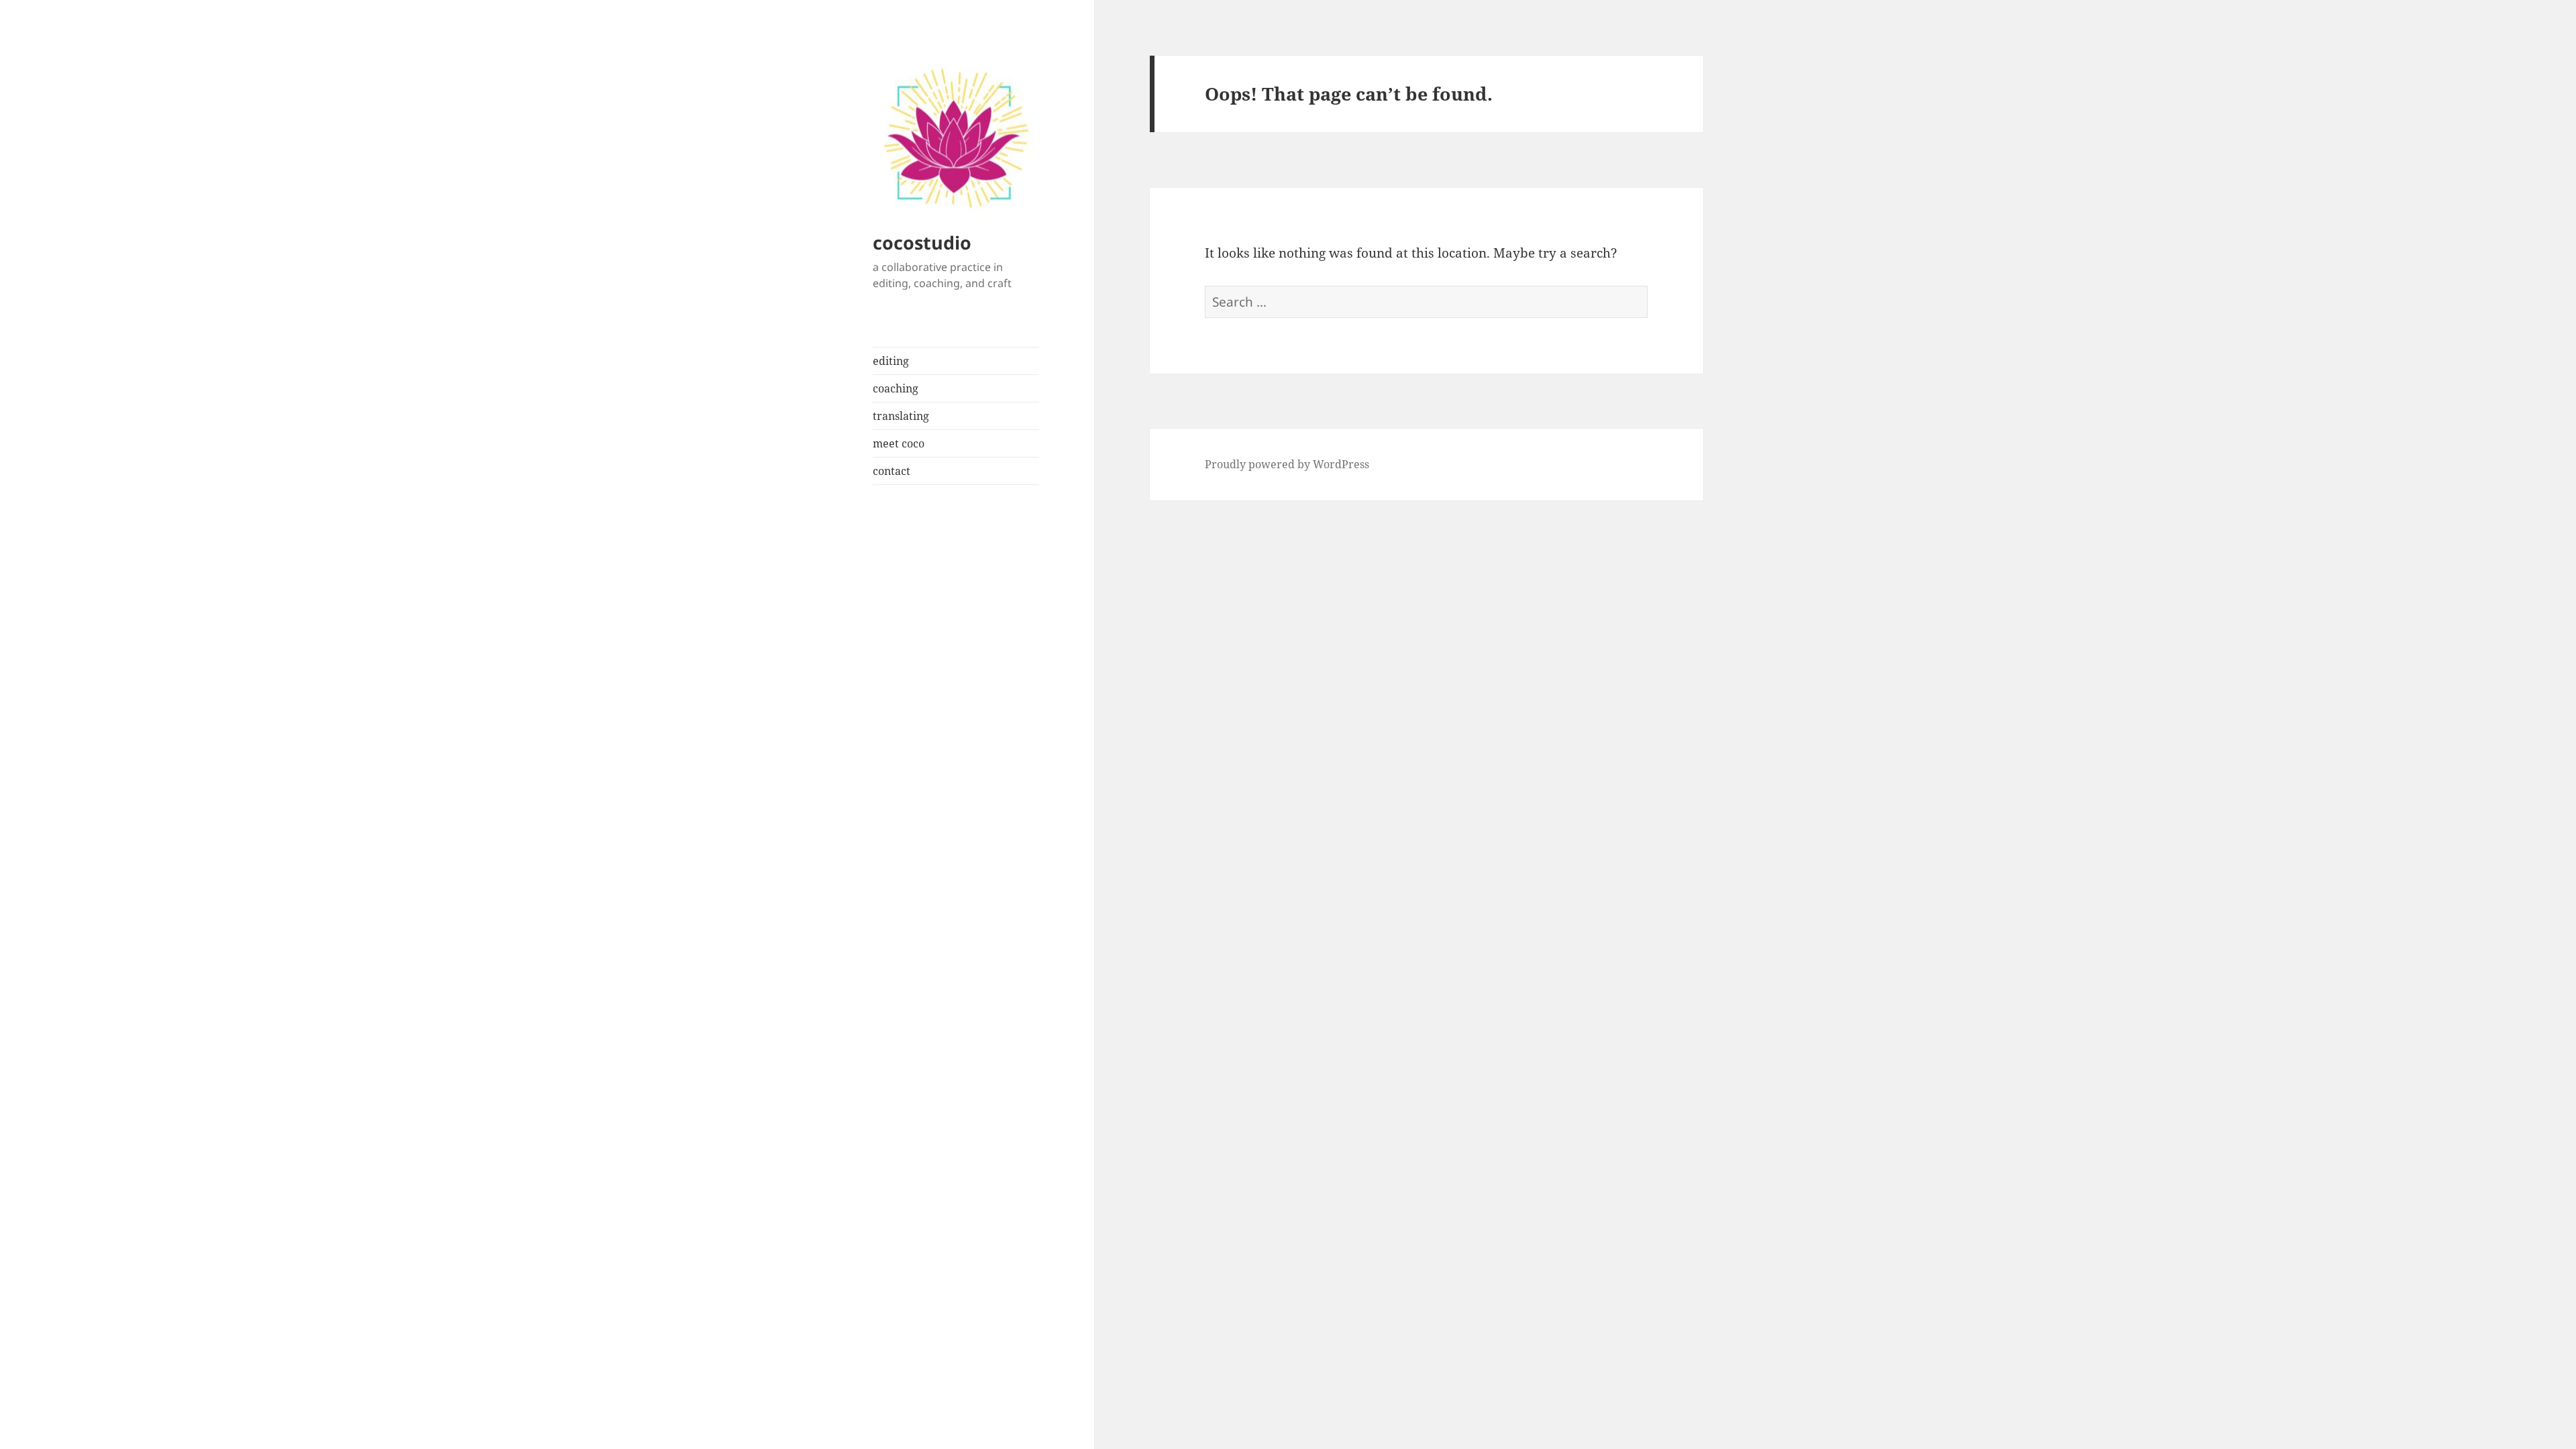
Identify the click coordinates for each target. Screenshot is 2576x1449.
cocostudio (922, 243)
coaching (896, 388)
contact (892, 471)
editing (891, 361)
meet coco (899, 443)
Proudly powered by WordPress (1287, 464)
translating (901, 416)
